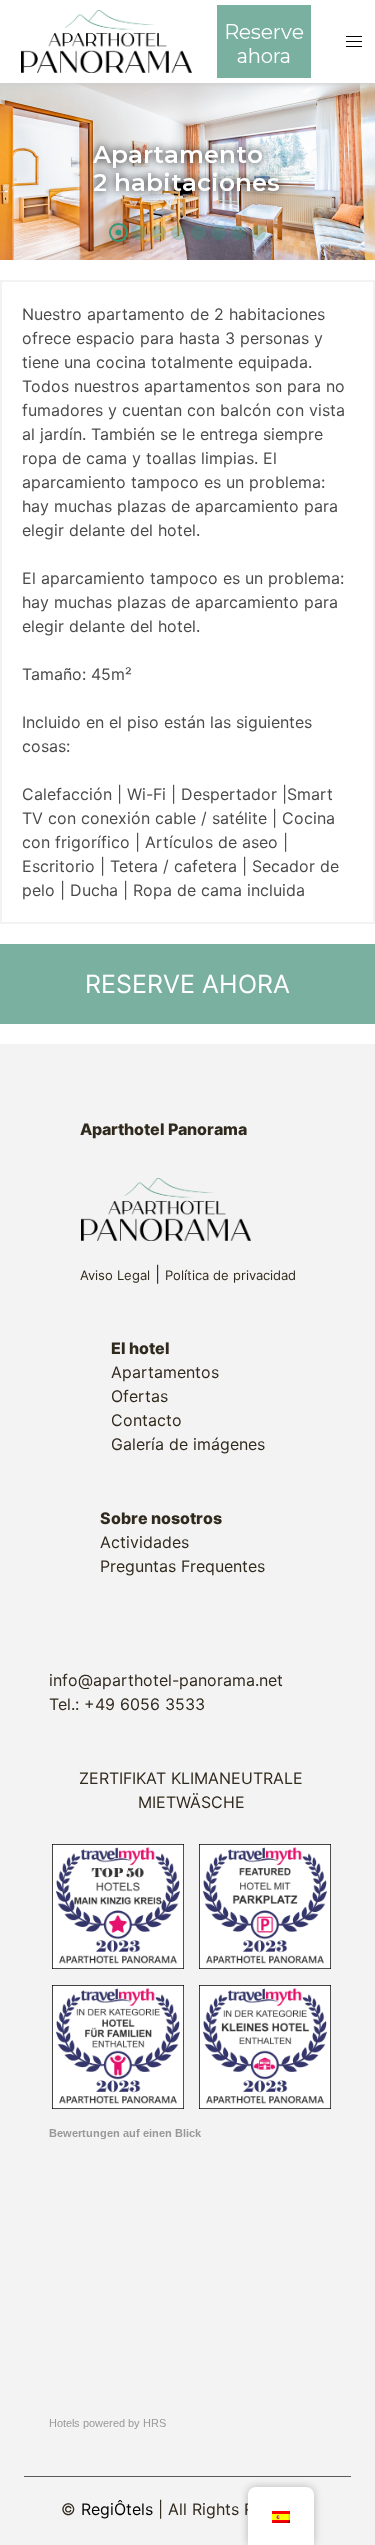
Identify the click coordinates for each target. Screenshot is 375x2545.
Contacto (146, 1420)
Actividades (144, 1542)
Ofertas (139, 1396)
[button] (354, 41)
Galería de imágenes (188, 1444)
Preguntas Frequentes (182, 1566)
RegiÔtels (117, 2509)
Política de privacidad (230, 1275)
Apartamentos (165, 1372)
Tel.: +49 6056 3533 (127, 1704)
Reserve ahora (264, 44)
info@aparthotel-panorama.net (166, 1680)
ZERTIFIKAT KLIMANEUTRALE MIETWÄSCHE (191, 1790)
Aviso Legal (115, 1275)
